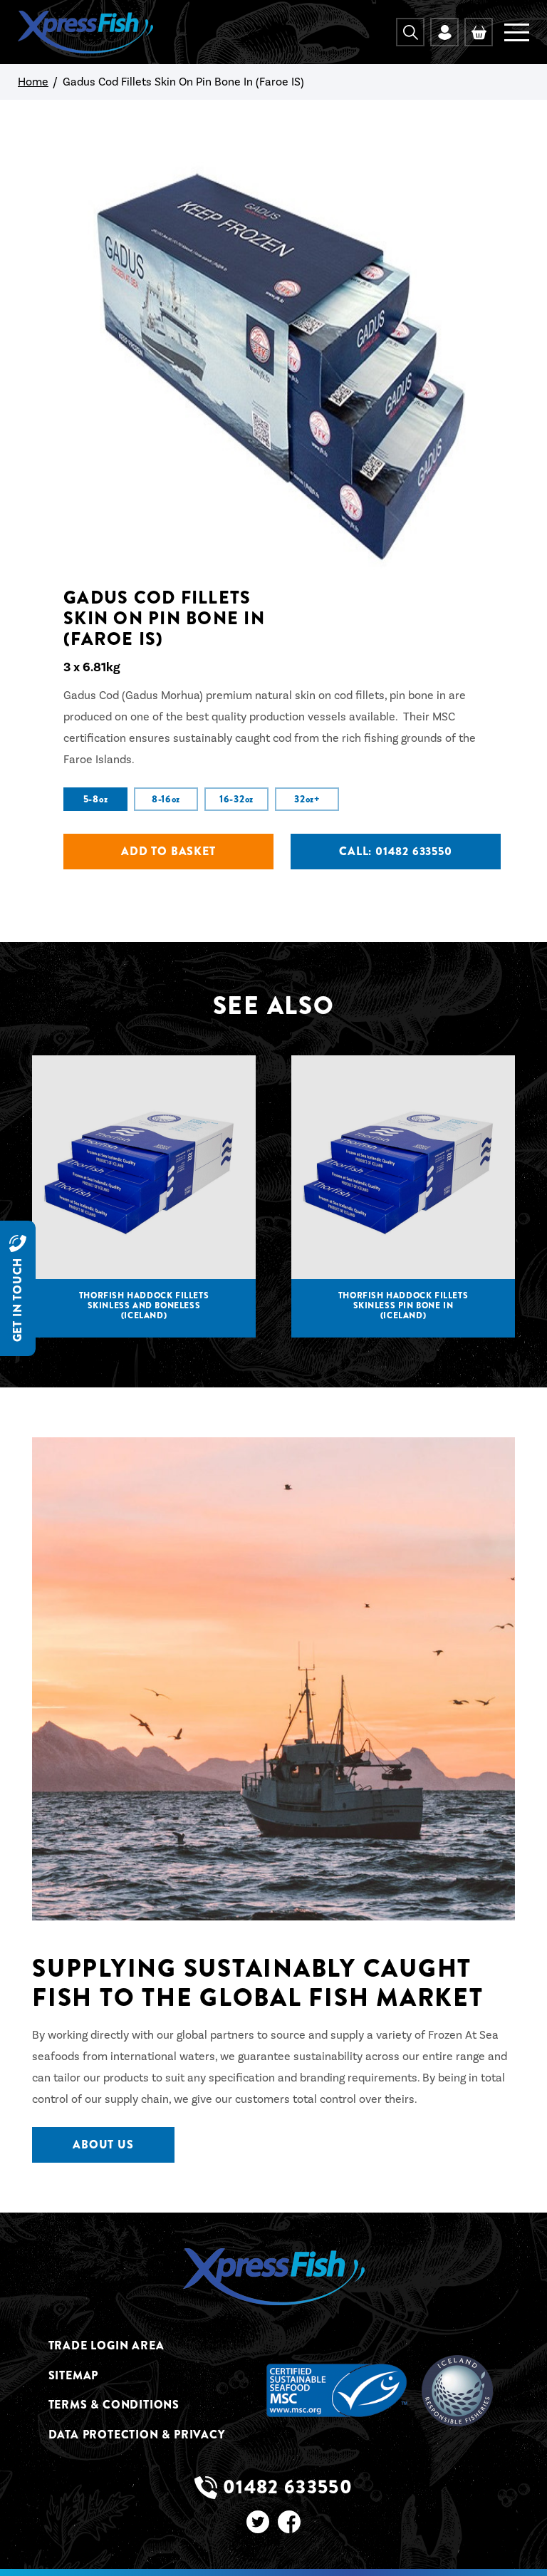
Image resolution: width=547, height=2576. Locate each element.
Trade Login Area (106, 2346)
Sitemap (74, 2376)
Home (33, 82)
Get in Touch (17, 1299)
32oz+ (307, 799)
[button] (410, 32)
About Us (103, 2145)
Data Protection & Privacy (137, 2435)
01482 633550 (288, 2488)
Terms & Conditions (114, 2405)
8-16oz (166, 799)
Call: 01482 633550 (395, 851)
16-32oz (236, 799)
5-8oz (96, 799)
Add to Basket (168, 851)
